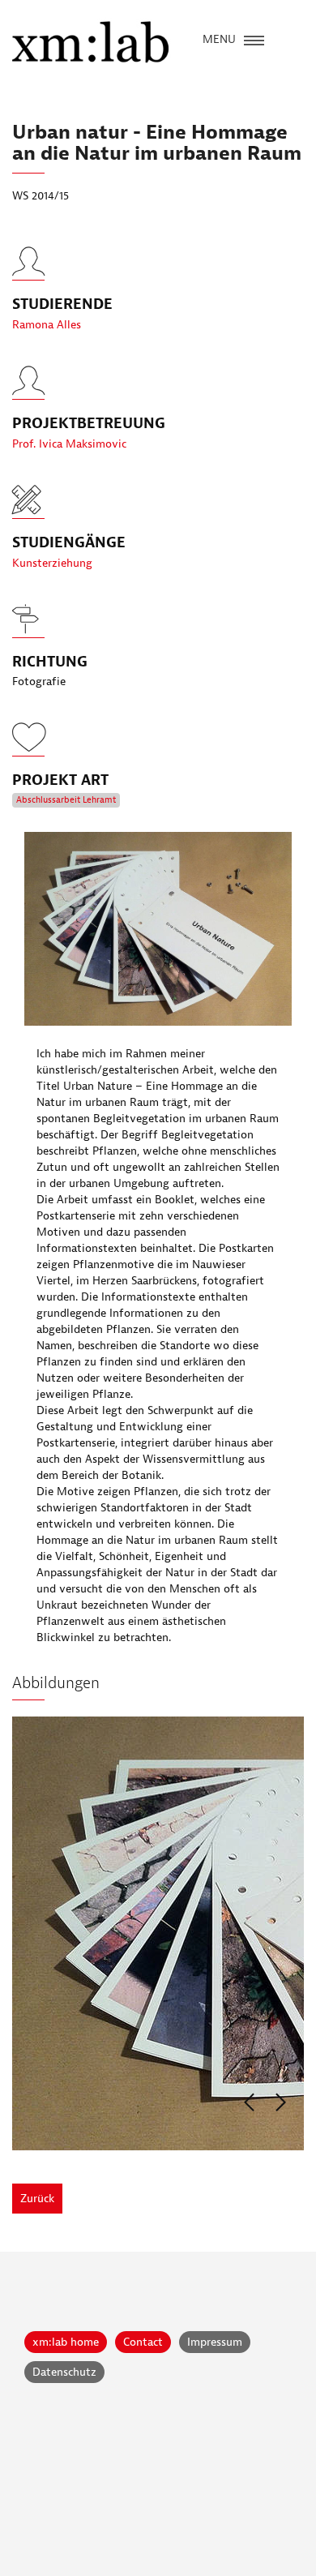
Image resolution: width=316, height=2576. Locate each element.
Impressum (215, 2342)
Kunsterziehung (52, 563)
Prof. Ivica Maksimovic (69, 444)
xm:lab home (66, 2342)
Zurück (37, 2199)
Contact (143, 2342)
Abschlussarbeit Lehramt (66, 800)
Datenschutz (64, 2372)
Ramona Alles (47, 325)
